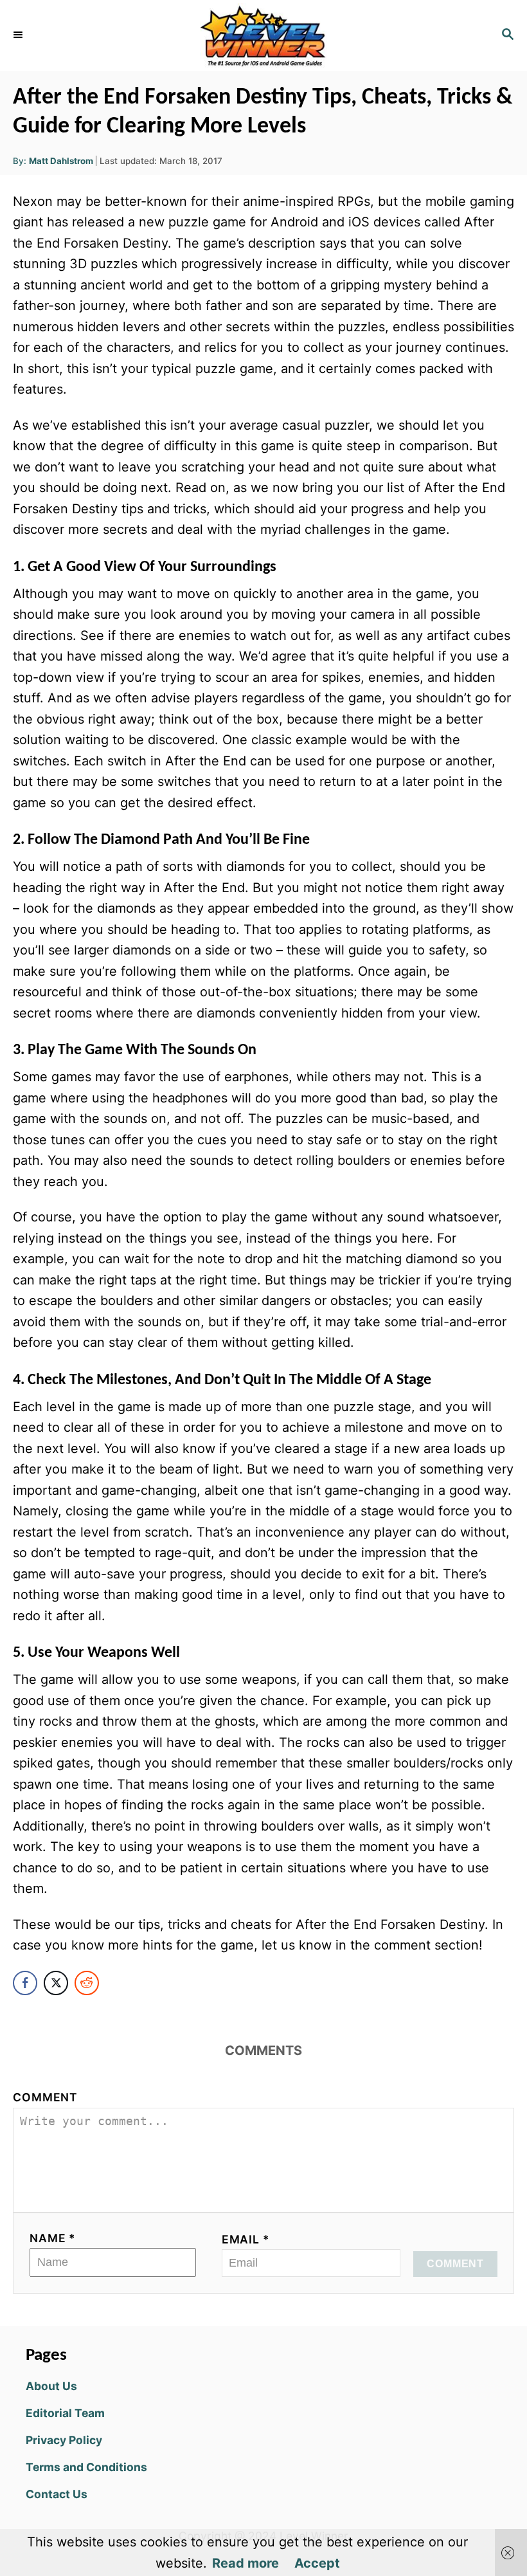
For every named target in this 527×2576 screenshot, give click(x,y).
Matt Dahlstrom (61, 161)
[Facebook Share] (25, 1983)
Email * (246, 2239)
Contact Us (57, 2494)
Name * (53, 2238)
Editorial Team (65, 2413)
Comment (45, 2097)
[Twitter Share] (56, 1983)
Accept (317, 2563)
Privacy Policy (64, 2440)
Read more (246, 2563)
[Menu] (19, 35)
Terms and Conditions (86, 2467)
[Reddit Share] (87, 1983)
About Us (51, 2386)
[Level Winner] (263, 35)
